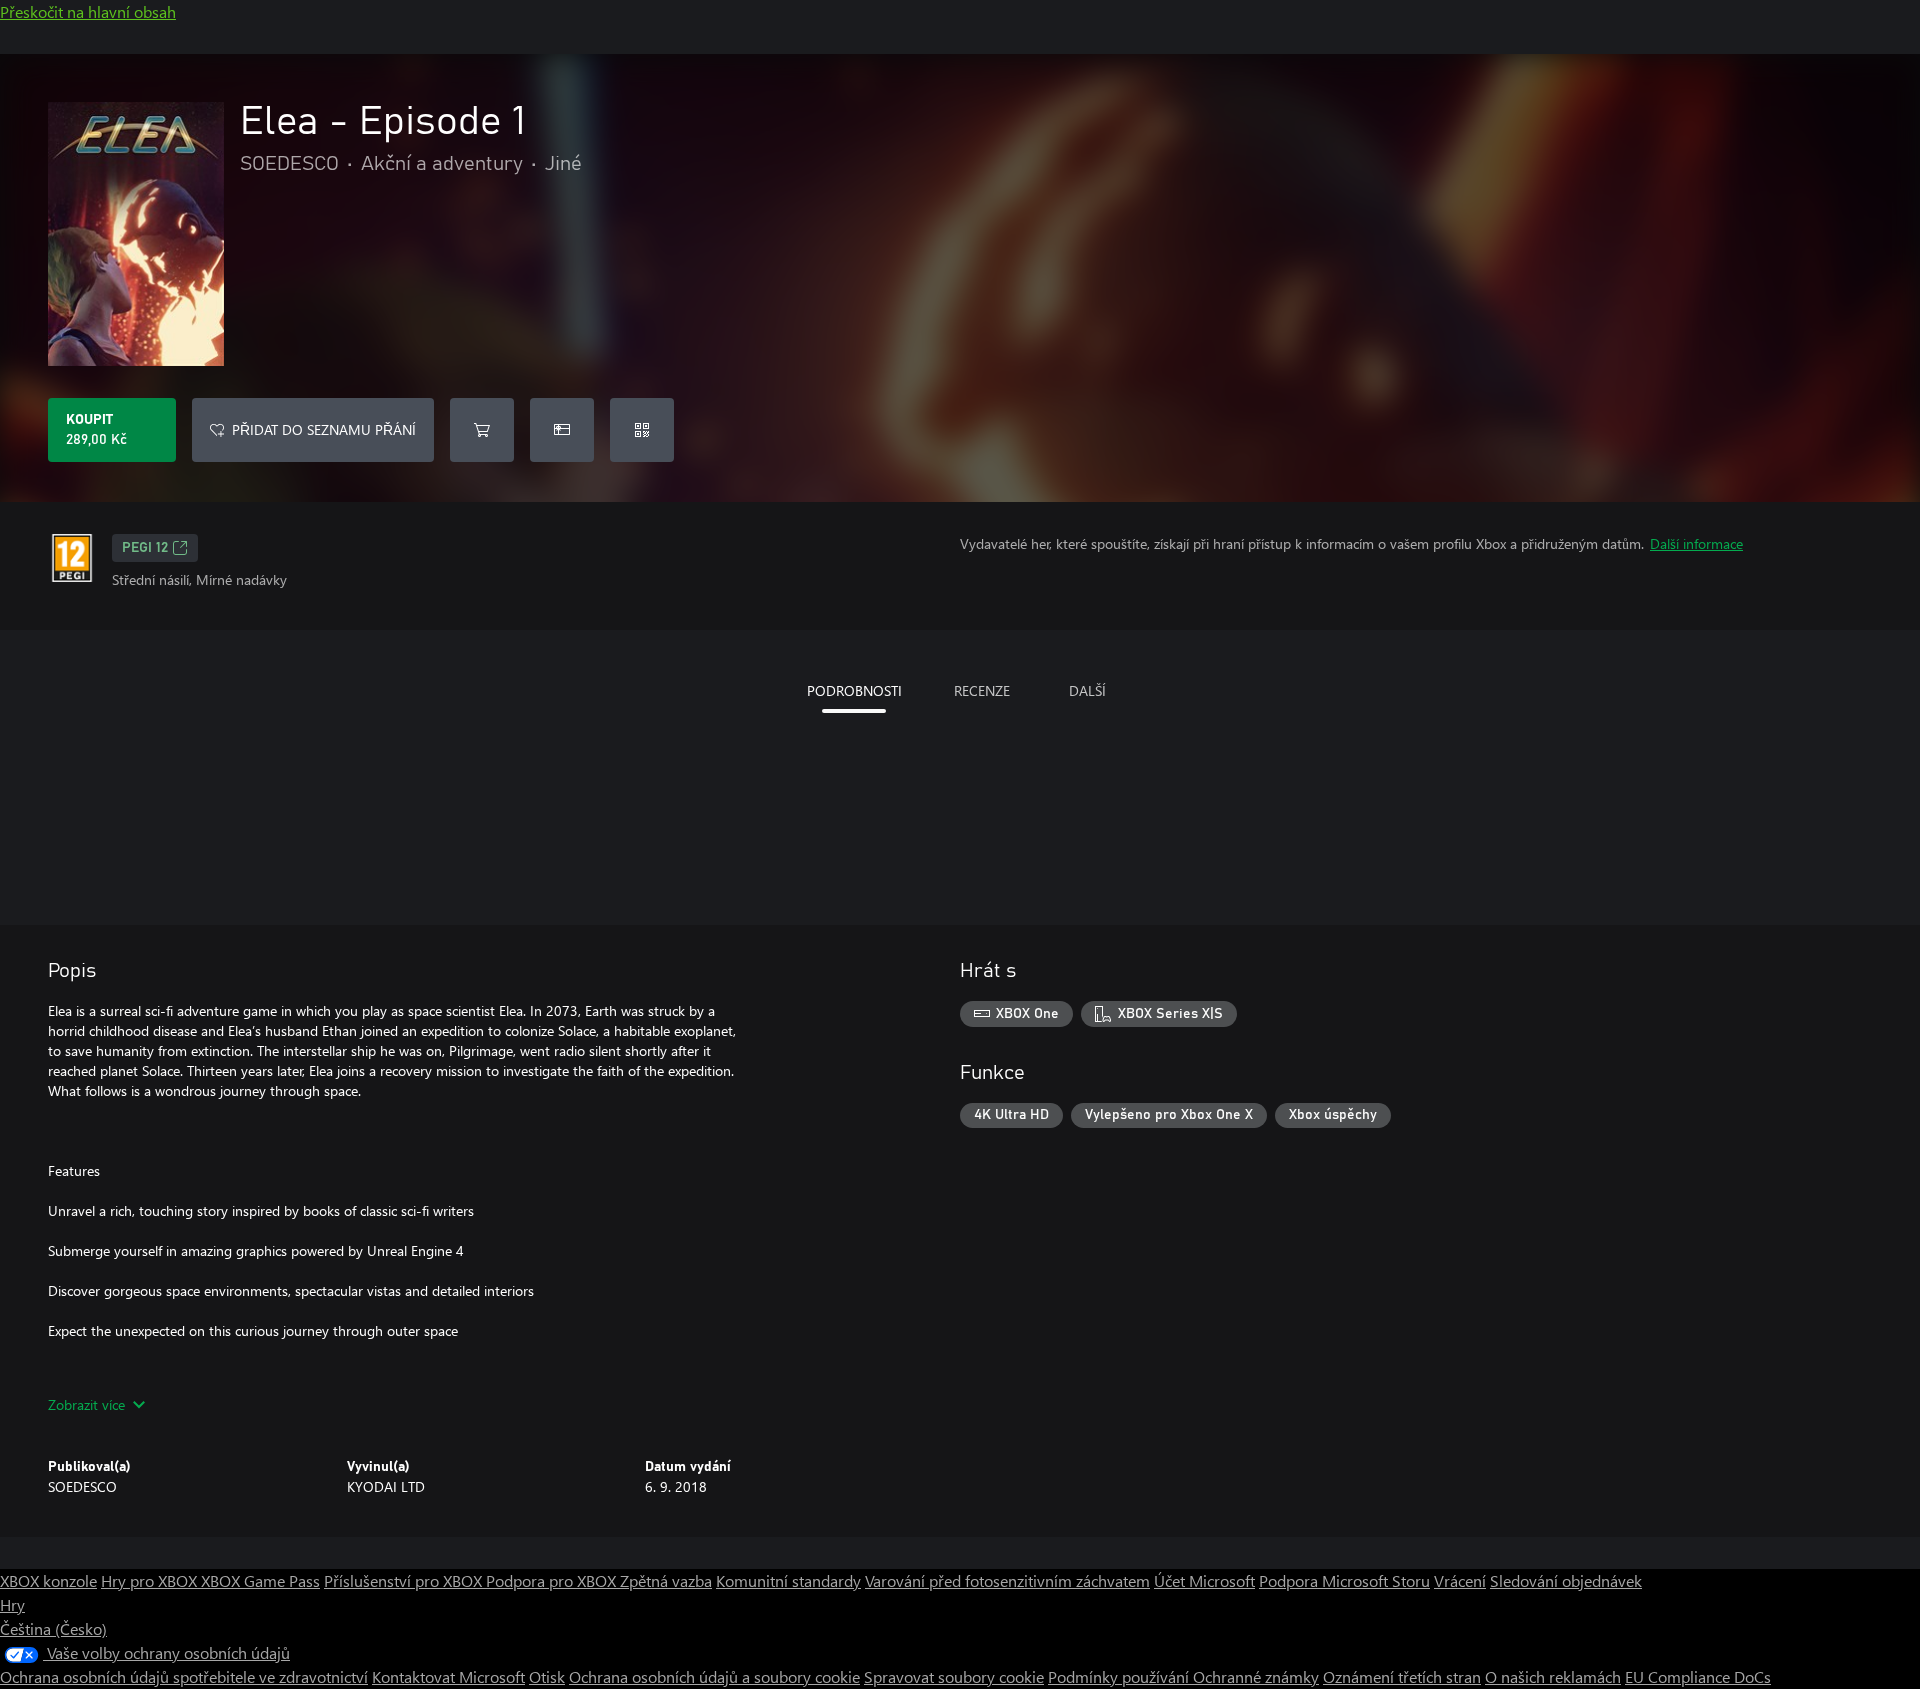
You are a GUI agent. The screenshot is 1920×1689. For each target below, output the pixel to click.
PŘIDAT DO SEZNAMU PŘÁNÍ (324, 429)
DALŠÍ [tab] (1087, 690)
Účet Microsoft (1204, 1580)
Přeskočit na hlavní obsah (88, 11)
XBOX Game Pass (260, 1580)
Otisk (547, 1676)
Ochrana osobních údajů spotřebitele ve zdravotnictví (184, 1676)
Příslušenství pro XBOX (405, 1580)
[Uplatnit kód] (642, 430)
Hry (12, 1604)
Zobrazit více (86, 1404)
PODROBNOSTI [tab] (854, 690)
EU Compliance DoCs (1698, 1676)
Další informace (1696, 543)
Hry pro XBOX (151, 1580)
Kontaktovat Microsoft (448, 1676)
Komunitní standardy (788, 1580)
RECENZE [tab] (982, 690)
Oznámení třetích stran (1402, 1676)
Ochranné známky (1256, 1676)
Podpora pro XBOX (553, 1580)
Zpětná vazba (666, 1580)
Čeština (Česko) (53, 1628)
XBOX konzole (48, 1580)
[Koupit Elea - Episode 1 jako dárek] (562, 430)
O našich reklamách (1553, 1676)
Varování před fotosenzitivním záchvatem (1007, 1580)
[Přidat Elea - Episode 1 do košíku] (482, 430)
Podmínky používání (1120, 1676)
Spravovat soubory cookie (954, 1676)
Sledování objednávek (1566, 1580)
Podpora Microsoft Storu (1344, 1580)
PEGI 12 (145, 548)
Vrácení (1460, 1580)
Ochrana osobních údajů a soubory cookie (714, 1676)
